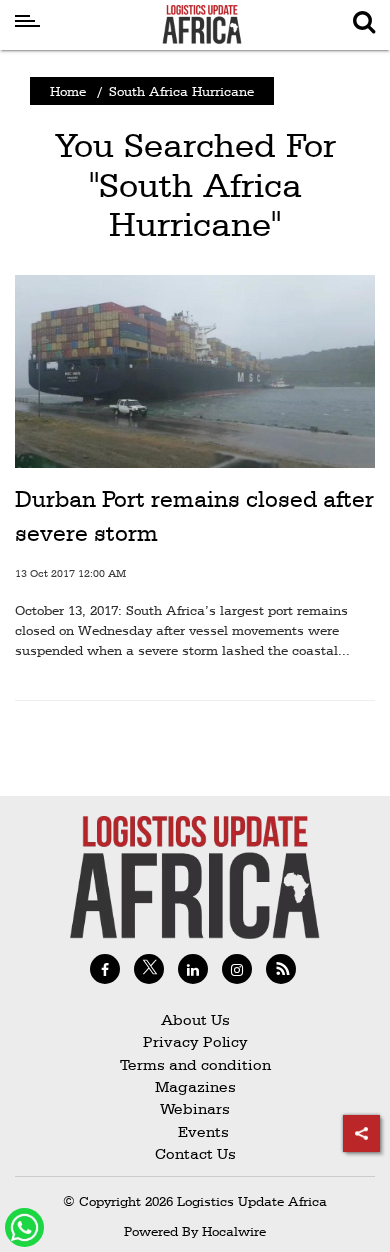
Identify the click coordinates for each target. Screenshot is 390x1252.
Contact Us (195, 1153)
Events (195, 1131)
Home (68, 91)
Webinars (195, 1108)
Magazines (195, 1086)
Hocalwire (234, 1231)
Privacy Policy (195, 1041)
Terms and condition (195, 1064)
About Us (195, 1019)
